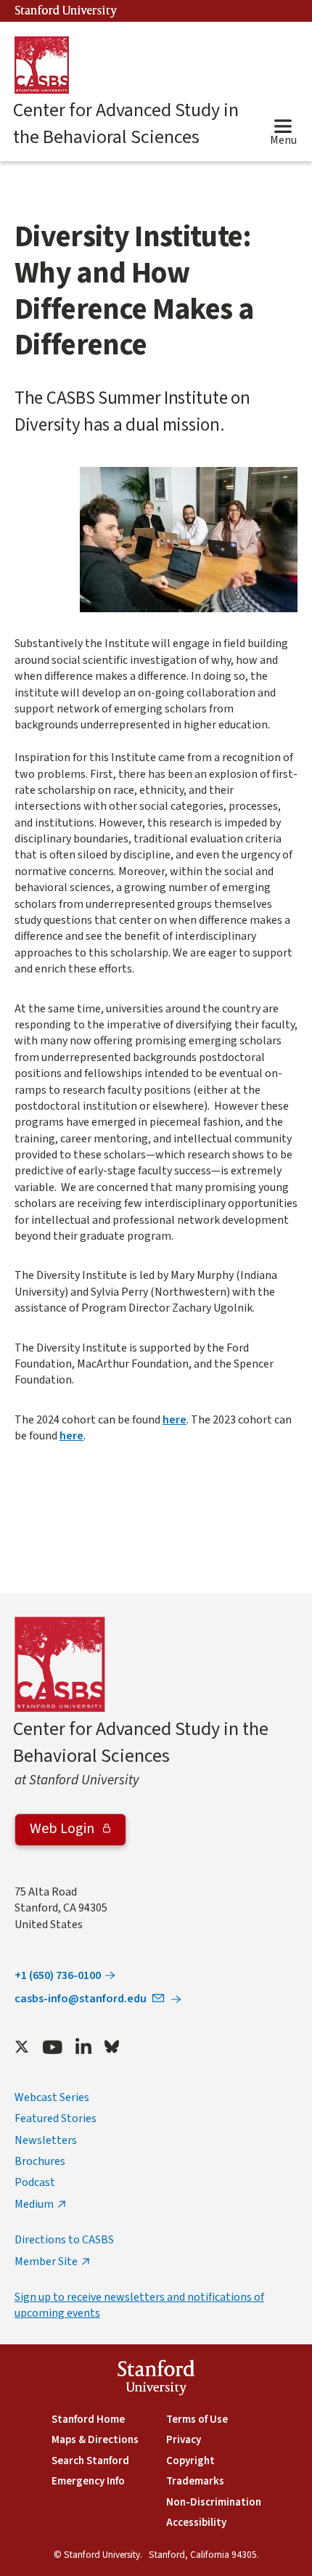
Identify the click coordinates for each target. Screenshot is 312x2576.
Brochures (40, 2161)
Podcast (35, 2182)
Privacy (184, 2440)
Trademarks (195, 2481)
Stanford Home (88, 2419)
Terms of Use (197, 2419)
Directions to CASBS (64, 2240)
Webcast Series (52, 2097)
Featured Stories (56, 2118)
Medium (34, 2204)
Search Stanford (90, 2461)
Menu (283, 140)
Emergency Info (88, 2481)
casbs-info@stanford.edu (81, 1999)
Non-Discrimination (214, 2502)
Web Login (63, 1829)
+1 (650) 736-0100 (58, 1975)
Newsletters (46, 2140)
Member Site (46, 2262)
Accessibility (196, 2523)
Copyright (190, 2461)
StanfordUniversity (156, 2380)
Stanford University (66, 11)
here (175, 1420)
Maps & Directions (95, 2440)
